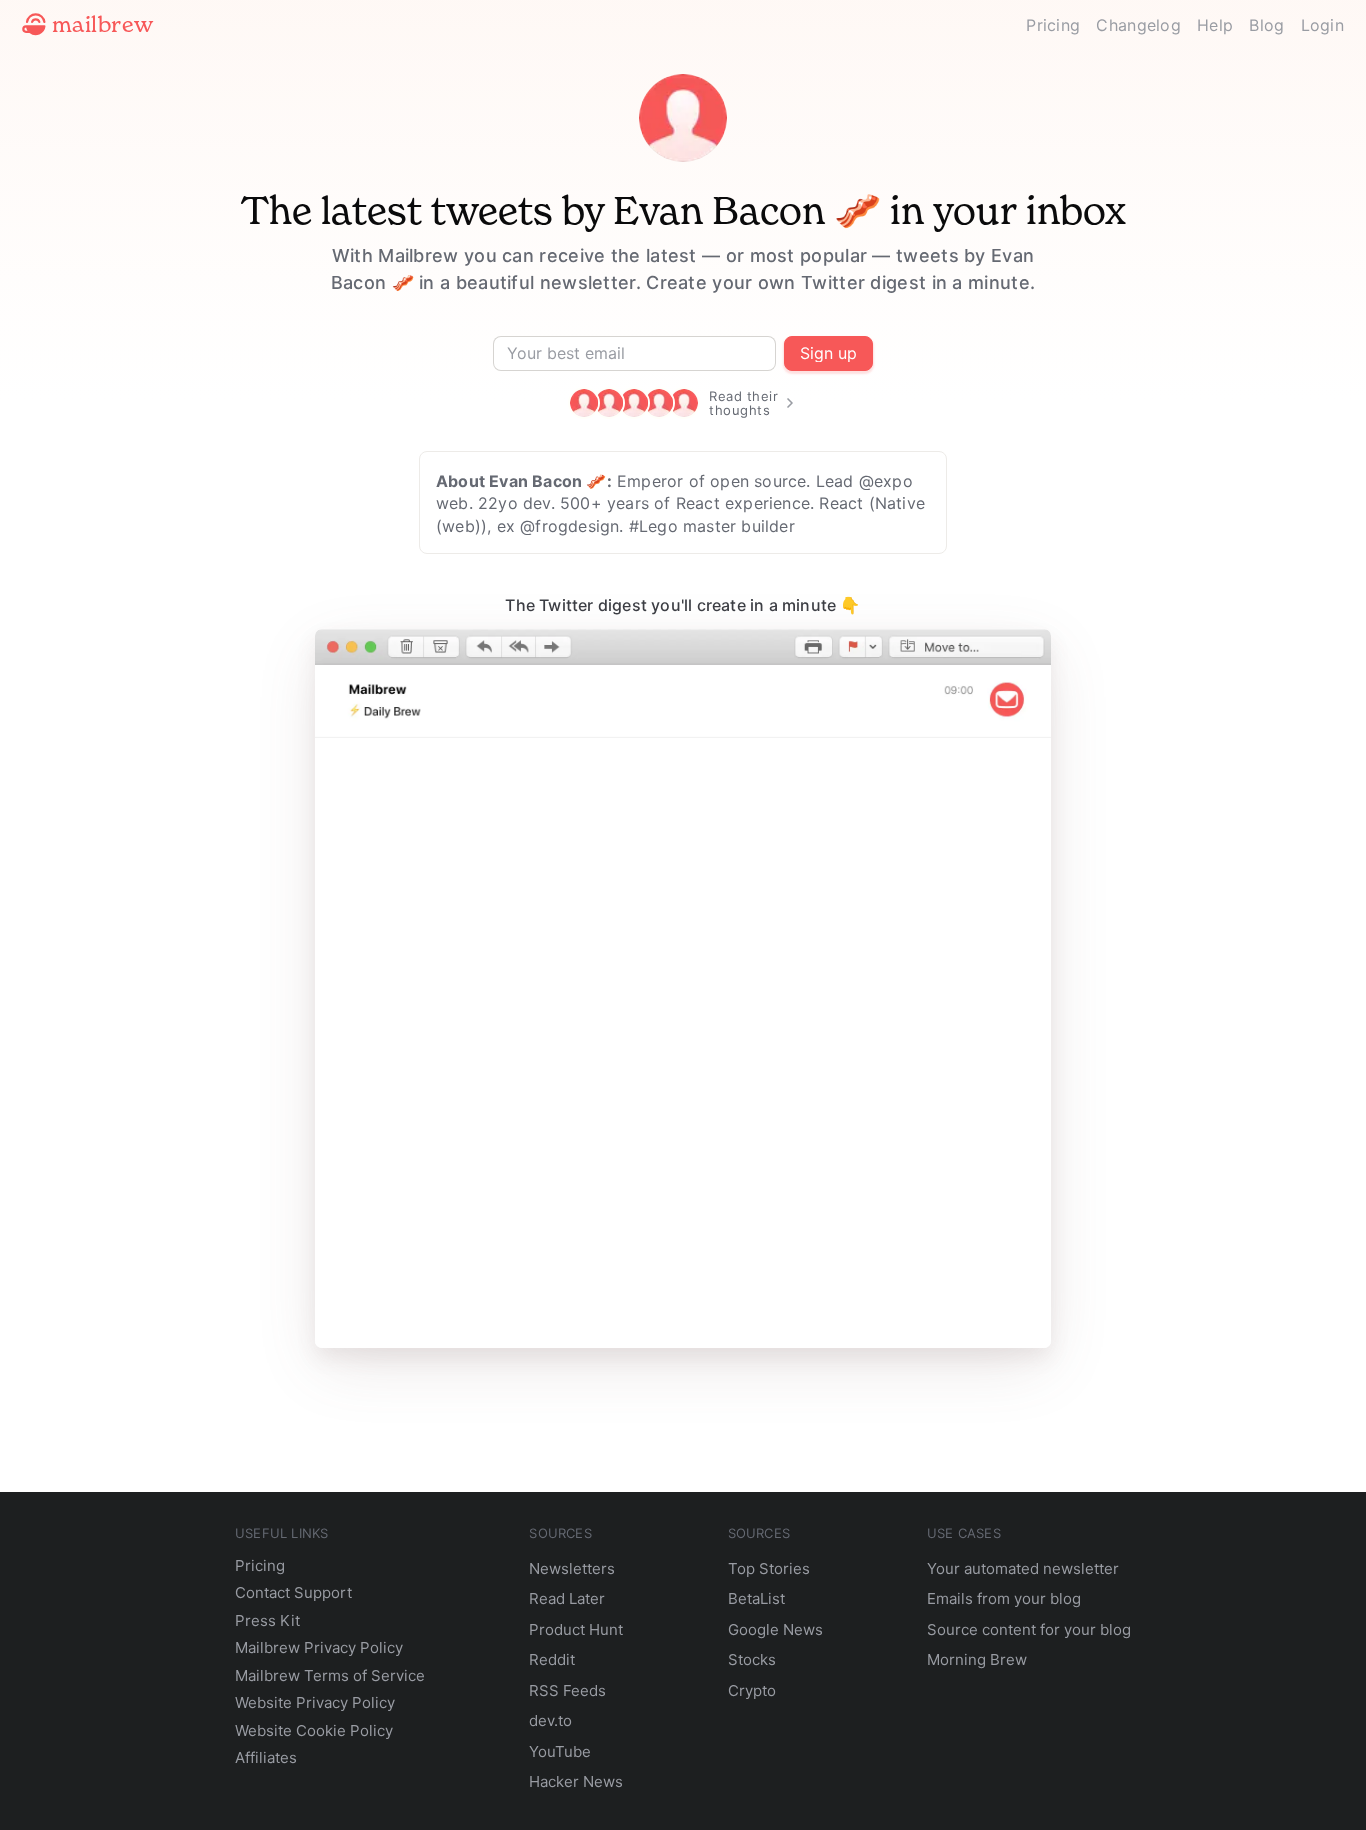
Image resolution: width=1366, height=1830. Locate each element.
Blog (1266, 25)
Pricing (1053, 25)
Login (1323, 25)
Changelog (1138, 25)
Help (1215, 25)
